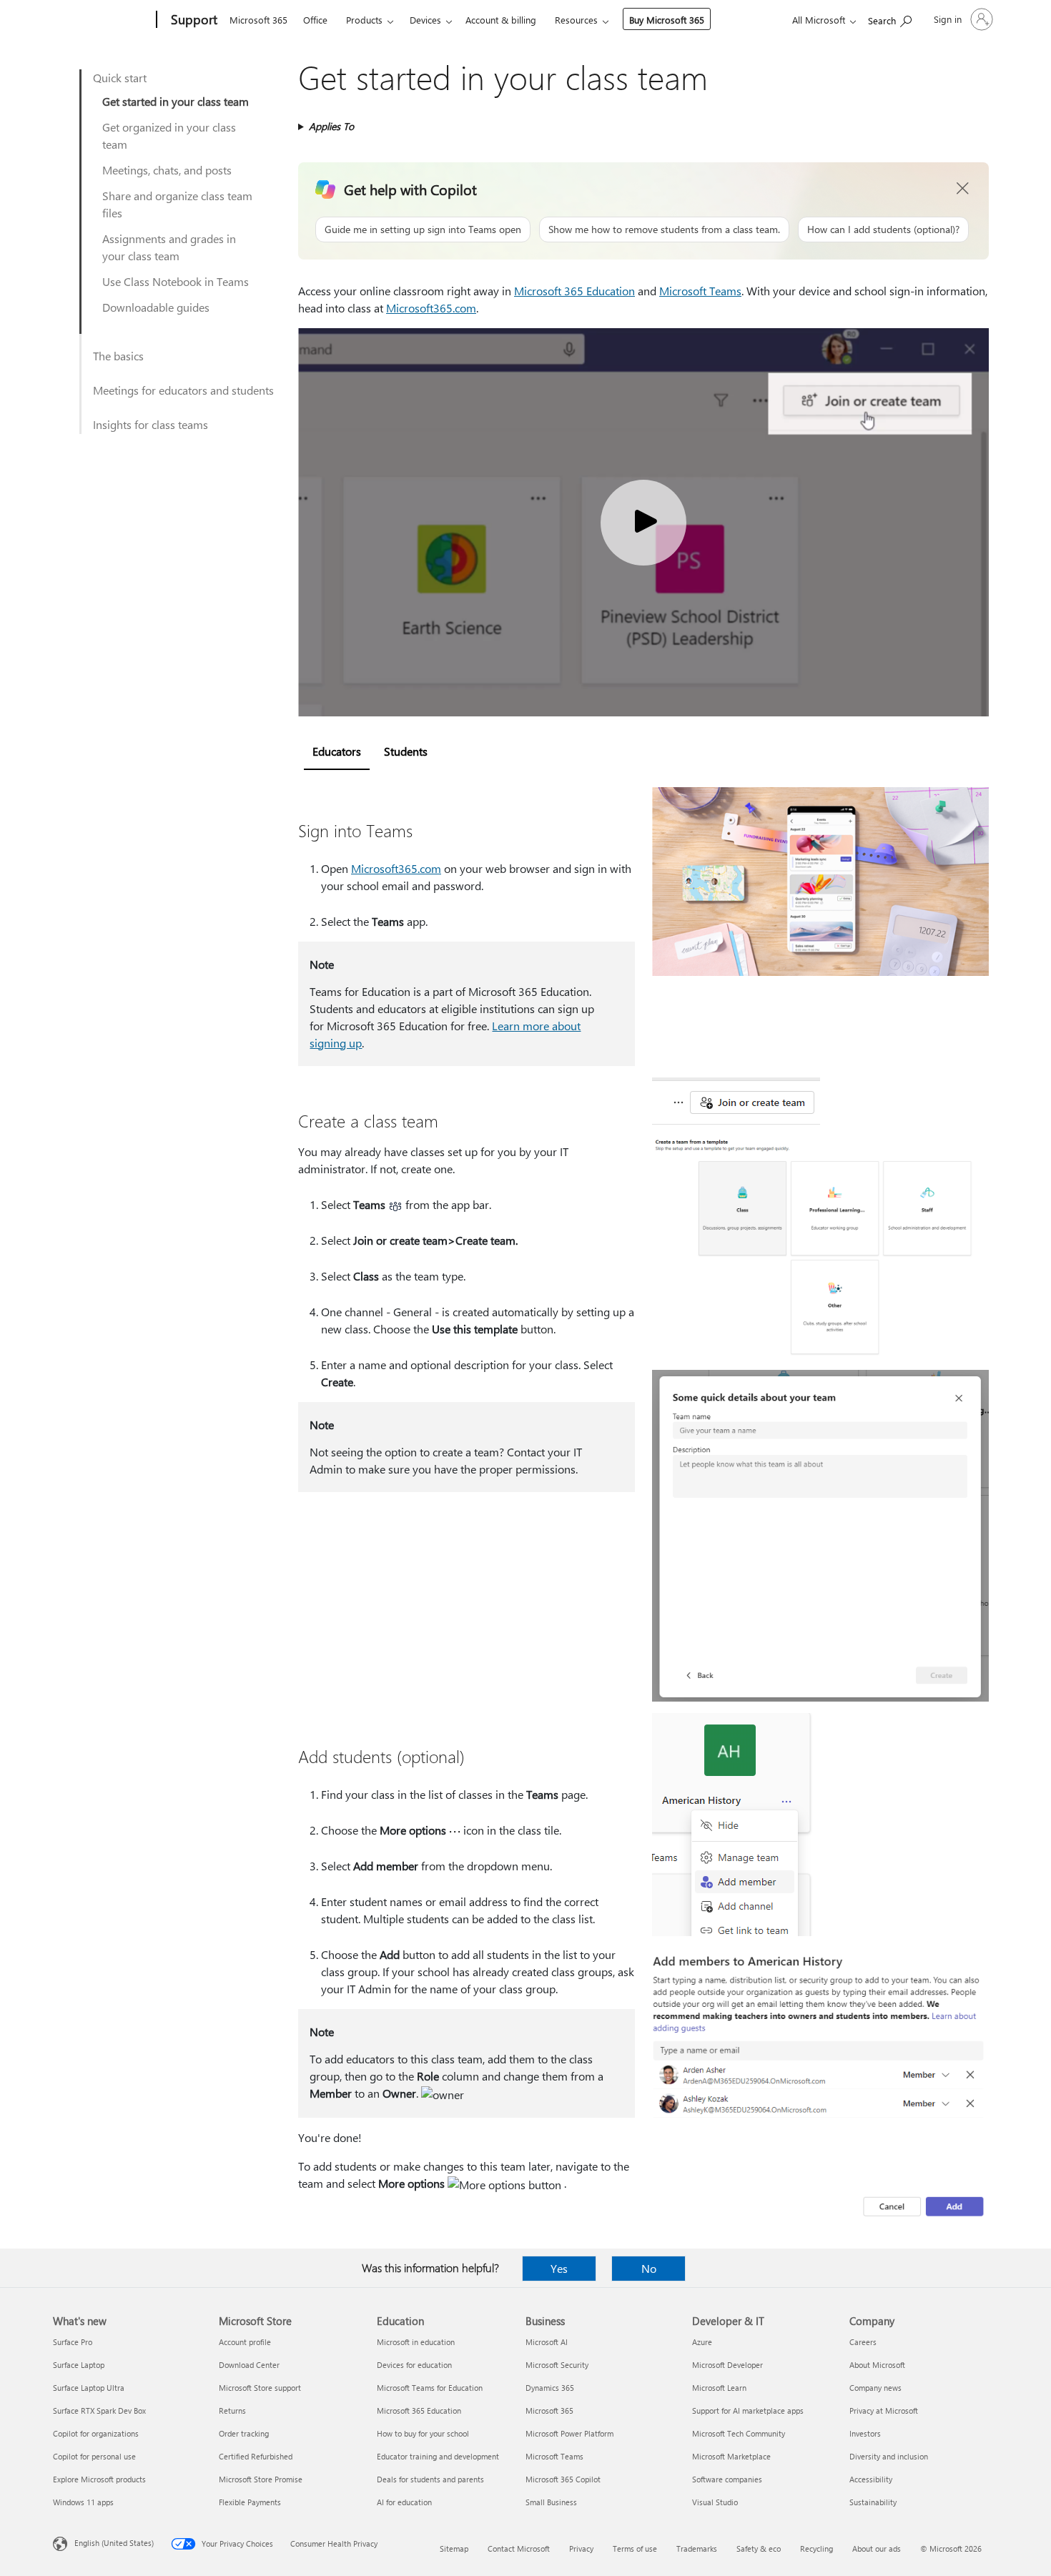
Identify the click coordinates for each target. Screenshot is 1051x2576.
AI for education (404, 2502)
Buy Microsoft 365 (667, 20)
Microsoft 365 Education (574, 291)
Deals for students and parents (430, 2479)
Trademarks (697, 2548)
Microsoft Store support (260, 2388)
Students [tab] (406, 751)
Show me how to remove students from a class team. (664, 229)
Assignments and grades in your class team (169, 247)
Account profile (245, 2342)
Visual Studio (715, 2502)
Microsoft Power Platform (569, 2433)
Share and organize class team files (177, 204)
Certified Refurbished (256, 2456)
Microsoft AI (547, 2342)
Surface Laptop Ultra (89, 2388)
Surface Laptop (79, 2365)
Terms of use (635, 2548)
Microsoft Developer (727, 2365)
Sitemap (454, 2548)
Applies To (331, 126)
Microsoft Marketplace (731, 2456)
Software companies (727, 2479)
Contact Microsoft (519, 2548)
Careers (863, 2342)
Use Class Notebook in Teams (176, 281)
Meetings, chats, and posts (167, 170)
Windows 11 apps (83, 2502)
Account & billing (501, 20)
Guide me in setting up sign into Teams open (423, 229)
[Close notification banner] (963, 189)
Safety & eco (759, 2548)
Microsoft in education (416, 2342)
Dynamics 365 (550, 2388)
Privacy (581, 2548)
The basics (118, 356)
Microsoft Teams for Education (430, 2388)
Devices (425, 20)
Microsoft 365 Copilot (563, 2479)
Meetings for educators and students (183, 390)
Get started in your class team (176, 101)
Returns (232, 2410)
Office (315, 20)
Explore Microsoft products (99, 2479)
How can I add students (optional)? (883, 229)
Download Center (249, 2365)
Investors (865, 2433)
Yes (559, 2268)
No (649, 2268)
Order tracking (244, 2433)
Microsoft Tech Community (739, 2433)
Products (364, 20)
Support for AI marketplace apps (748, 2410)
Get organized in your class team (169, 135)
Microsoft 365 (258, 20)
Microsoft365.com (431, 308)
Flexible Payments (250, 2502)
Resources (576, 20)
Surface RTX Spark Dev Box (99, 2410)
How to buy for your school (423, 2433)
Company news (875, 2388)
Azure (702, 2342)
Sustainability (873, 2502)
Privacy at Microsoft (884, 2410)
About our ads (877, 2548)
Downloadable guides (156, 307)
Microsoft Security (557, 2365)
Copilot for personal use (94, 2456)
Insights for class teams (151, 424)
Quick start (120, 78)
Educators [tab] (337, 751)
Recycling (816, 2548)
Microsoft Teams (700, 291)
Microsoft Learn (719, 2388)
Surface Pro (73, 2342)
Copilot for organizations (96, 2433)
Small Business (551, 2502)
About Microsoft (877, 2365)
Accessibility (871, 2479)
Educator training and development (438, 2456)
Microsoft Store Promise (261, 2479)
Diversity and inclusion (889, 2456)
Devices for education (414, 2365)
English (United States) (114, 2543)
